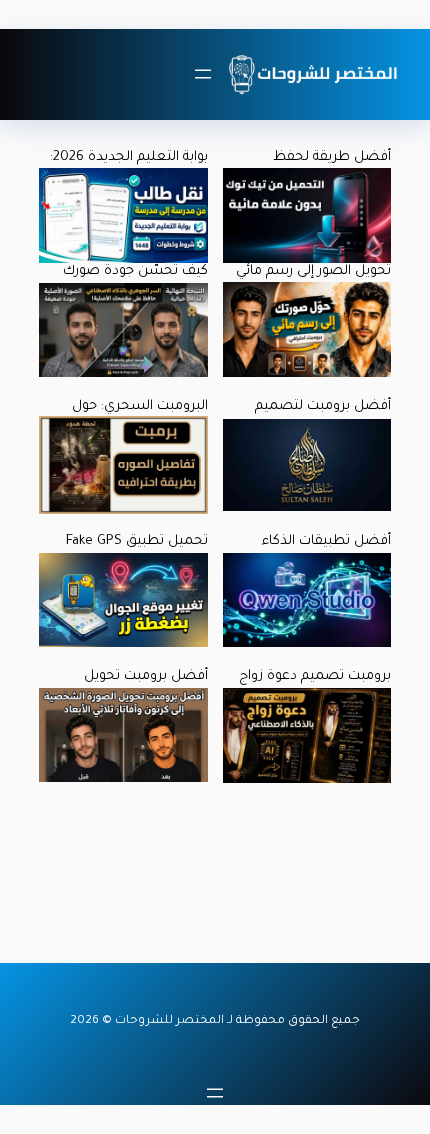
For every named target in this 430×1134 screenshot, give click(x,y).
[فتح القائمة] (203, 74)
